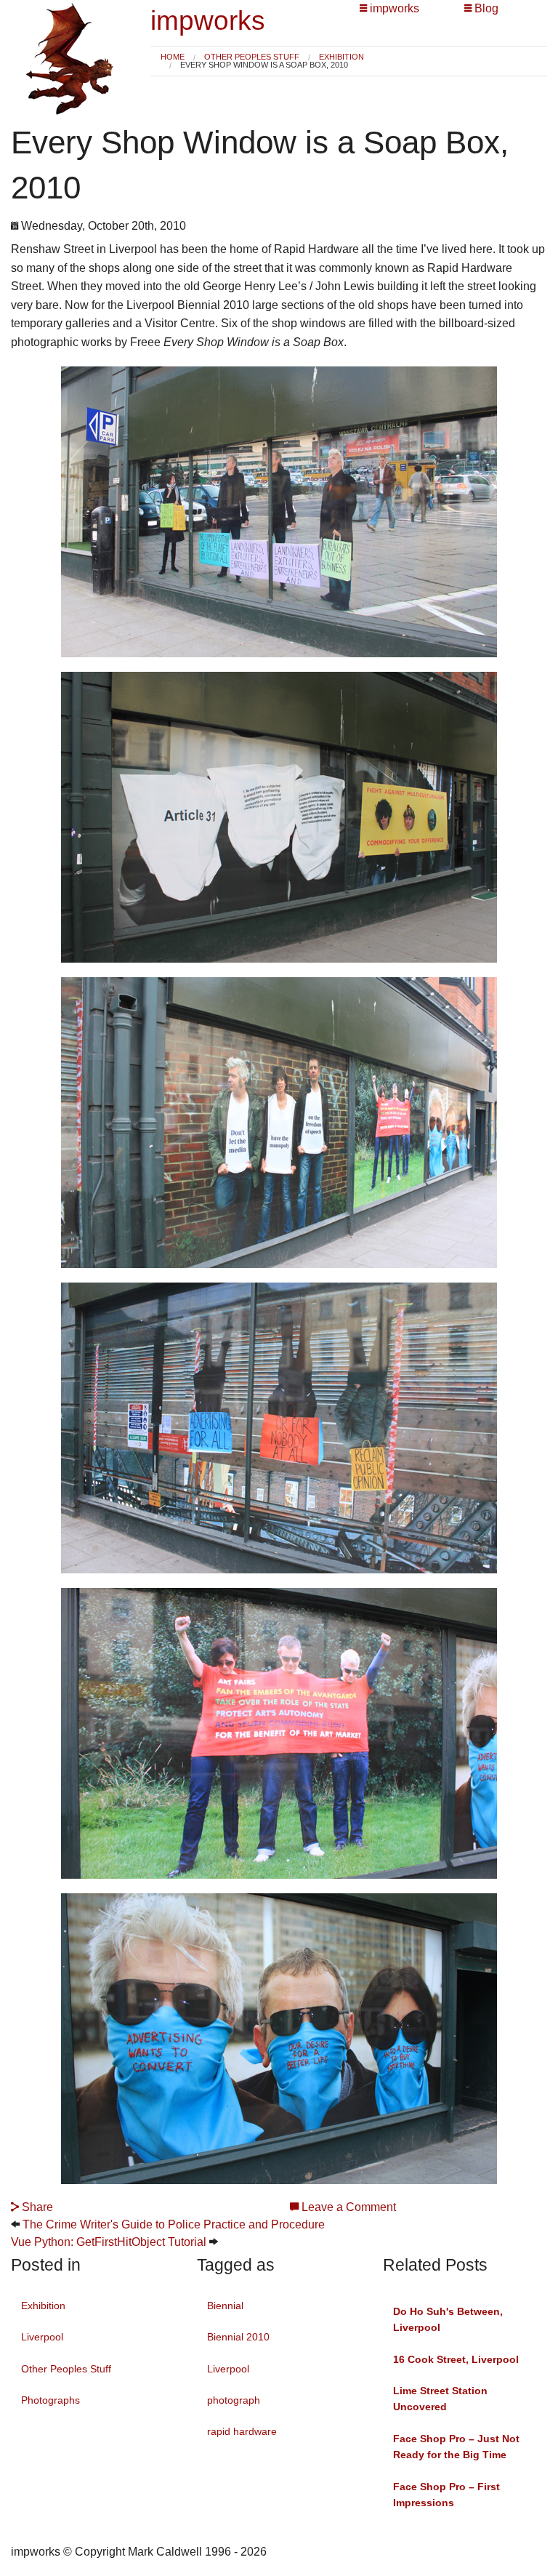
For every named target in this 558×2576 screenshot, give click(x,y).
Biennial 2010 (238, 2337)
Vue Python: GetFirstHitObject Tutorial (109, 2242)
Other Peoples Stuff (252, 57)
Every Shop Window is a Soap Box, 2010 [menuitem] (264, 65)
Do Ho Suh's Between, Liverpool (448, 2319)
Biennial (225, 2306)
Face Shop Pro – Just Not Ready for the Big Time (456, 2447)
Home (173, 57)
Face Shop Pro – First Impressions (446, 2495)
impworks (208, 21)
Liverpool (42, 2337)
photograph (234, 2400)
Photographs (50, 2400)
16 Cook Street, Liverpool (456, 2359)
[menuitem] (173, 57)
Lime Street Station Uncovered (440, 2399)
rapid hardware (242, 2431)
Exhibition (341, 57)
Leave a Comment (347, 2207)
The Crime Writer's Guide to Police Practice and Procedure (174, 2224)
